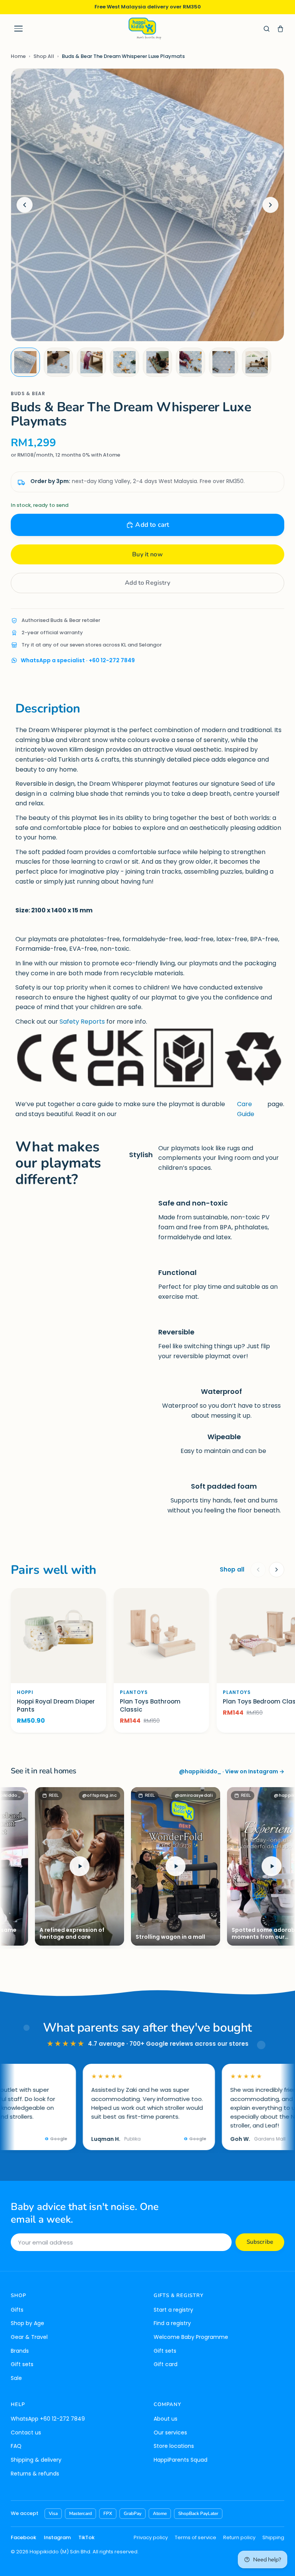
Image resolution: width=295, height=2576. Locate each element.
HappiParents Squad (181, 2460)
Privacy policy (151, 2537)
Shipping (273, 2537)
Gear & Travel (29, 2337)
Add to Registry (147, 583)
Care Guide (246, 1109)
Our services (170, 2433)
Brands (20, 2351)
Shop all (232, 1569)
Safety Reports (82, 1022)
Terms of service (196, 2537)
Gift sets (22, 2364)
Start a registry (173, 2310)
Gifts (17, 2310)
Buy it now (147, 554)
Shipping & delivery (36, 2460)
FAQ (16, 2446)
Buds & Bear (28, 393)
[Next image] (270, 205)
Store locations (174, 2446)
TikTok (86, 2537)
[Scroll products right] (277, 1570)
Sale (16, 2378)
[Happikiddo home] (144, 29)
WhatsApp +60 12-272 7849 (48, 2419)
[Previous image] (25, 205)
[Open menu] (18, 29)
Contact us (26, 2433)
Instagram (57, 2537)
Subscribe (260, 2242)
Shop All (44, 56)
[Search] (267, 29)
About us (166, 2419)
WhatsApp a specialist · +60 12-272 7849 (78, 660)
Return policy (239, 2537)
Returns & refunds (35, 2474)
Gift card (166, 2364)
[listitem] (25, 362)
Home (18, 56)
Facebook (23, 2537)
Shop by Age (27, 2323)
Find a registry (172, 2323)
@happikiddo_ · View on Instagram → (232, 1771)
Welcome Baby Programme (191, 2337)
